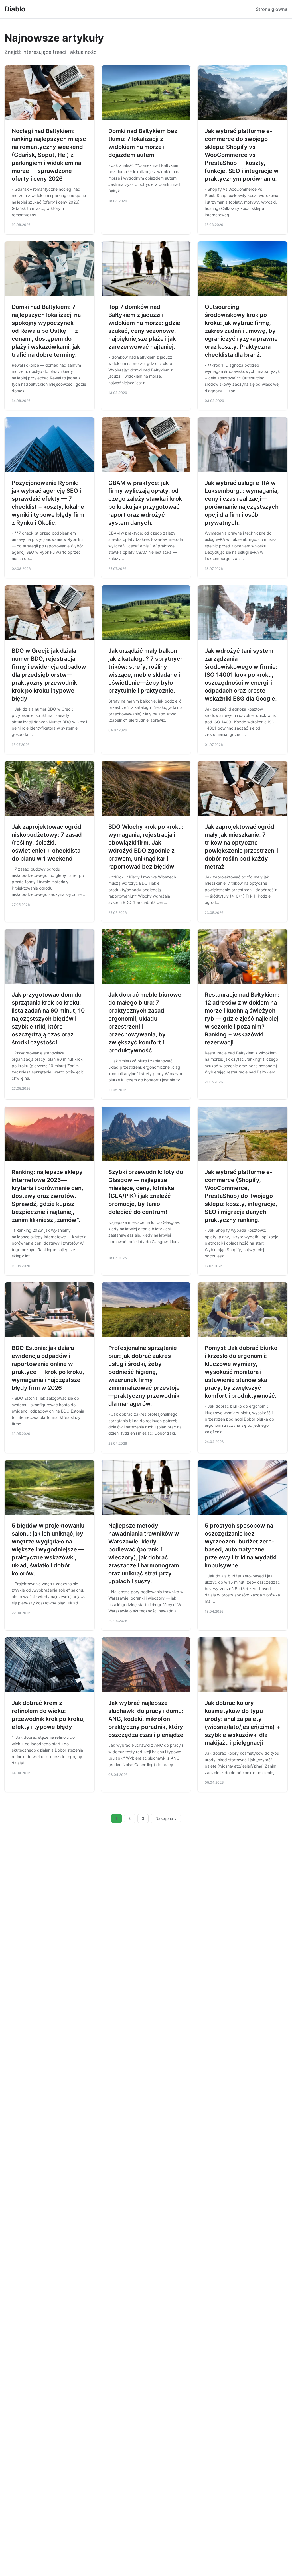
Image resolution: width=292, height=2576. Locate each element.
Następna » (166, 1818)
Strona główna (272, 9)
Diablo (15, 9)
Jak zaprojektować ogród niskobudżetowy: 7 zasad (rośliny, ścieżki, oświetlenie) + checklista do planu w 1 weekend (47, 843)
